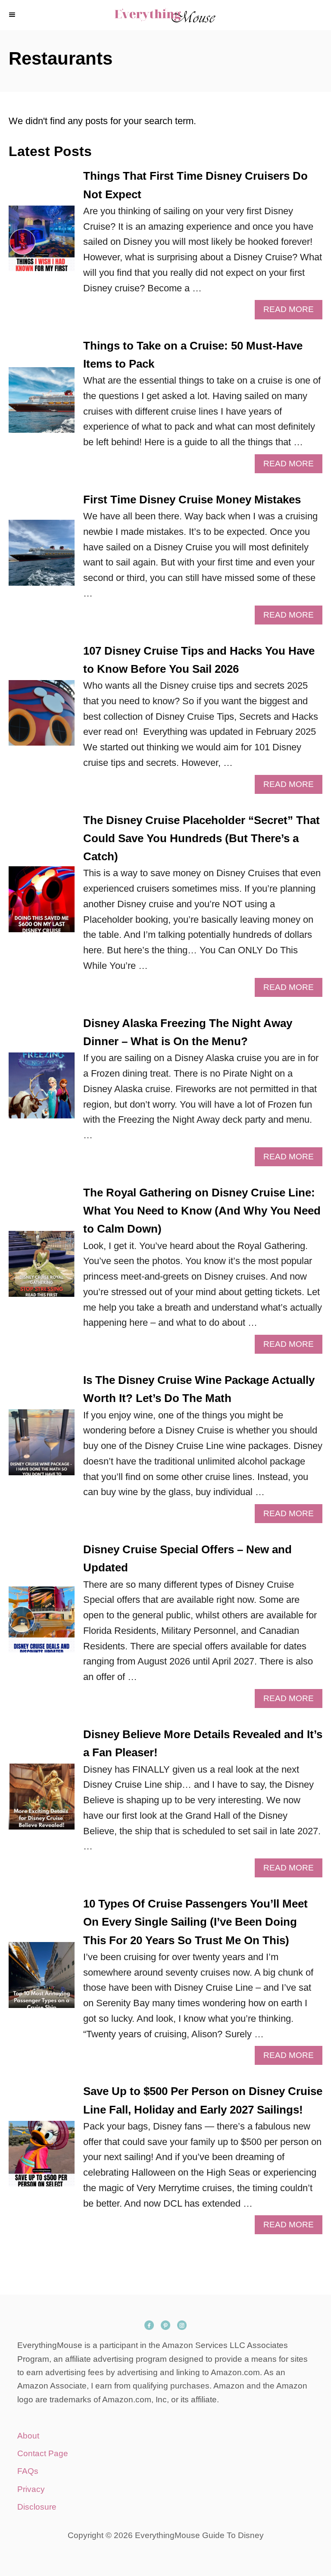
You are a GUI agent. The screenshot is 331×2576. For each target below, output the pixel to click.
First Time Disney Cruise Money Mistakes (192, 500)
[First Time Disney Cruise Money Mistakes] (42, 557)
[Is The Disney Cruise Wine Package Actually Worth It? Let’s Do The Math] (42, 1447)
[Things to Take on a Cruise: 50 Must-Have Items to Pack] (42, 405)
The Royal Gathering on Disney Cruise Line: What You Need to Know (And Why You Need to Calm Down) (202, 1211)
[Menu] (13, 15)
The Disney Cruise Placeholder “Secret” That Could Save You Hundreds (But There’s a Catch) (201, 838)
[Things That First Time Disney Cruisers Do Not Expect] (42, 243)
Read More (292, 312)
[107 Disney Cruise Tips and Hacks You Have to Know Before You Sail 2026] (42, 718)
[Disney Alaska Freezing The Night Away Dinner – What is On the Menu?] (42, 1090)
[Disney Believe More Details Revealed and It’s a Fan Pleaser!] (42, 1801)
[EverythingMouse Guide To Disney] (165, 15)
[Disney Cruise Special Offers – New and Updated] (42, 1624)
